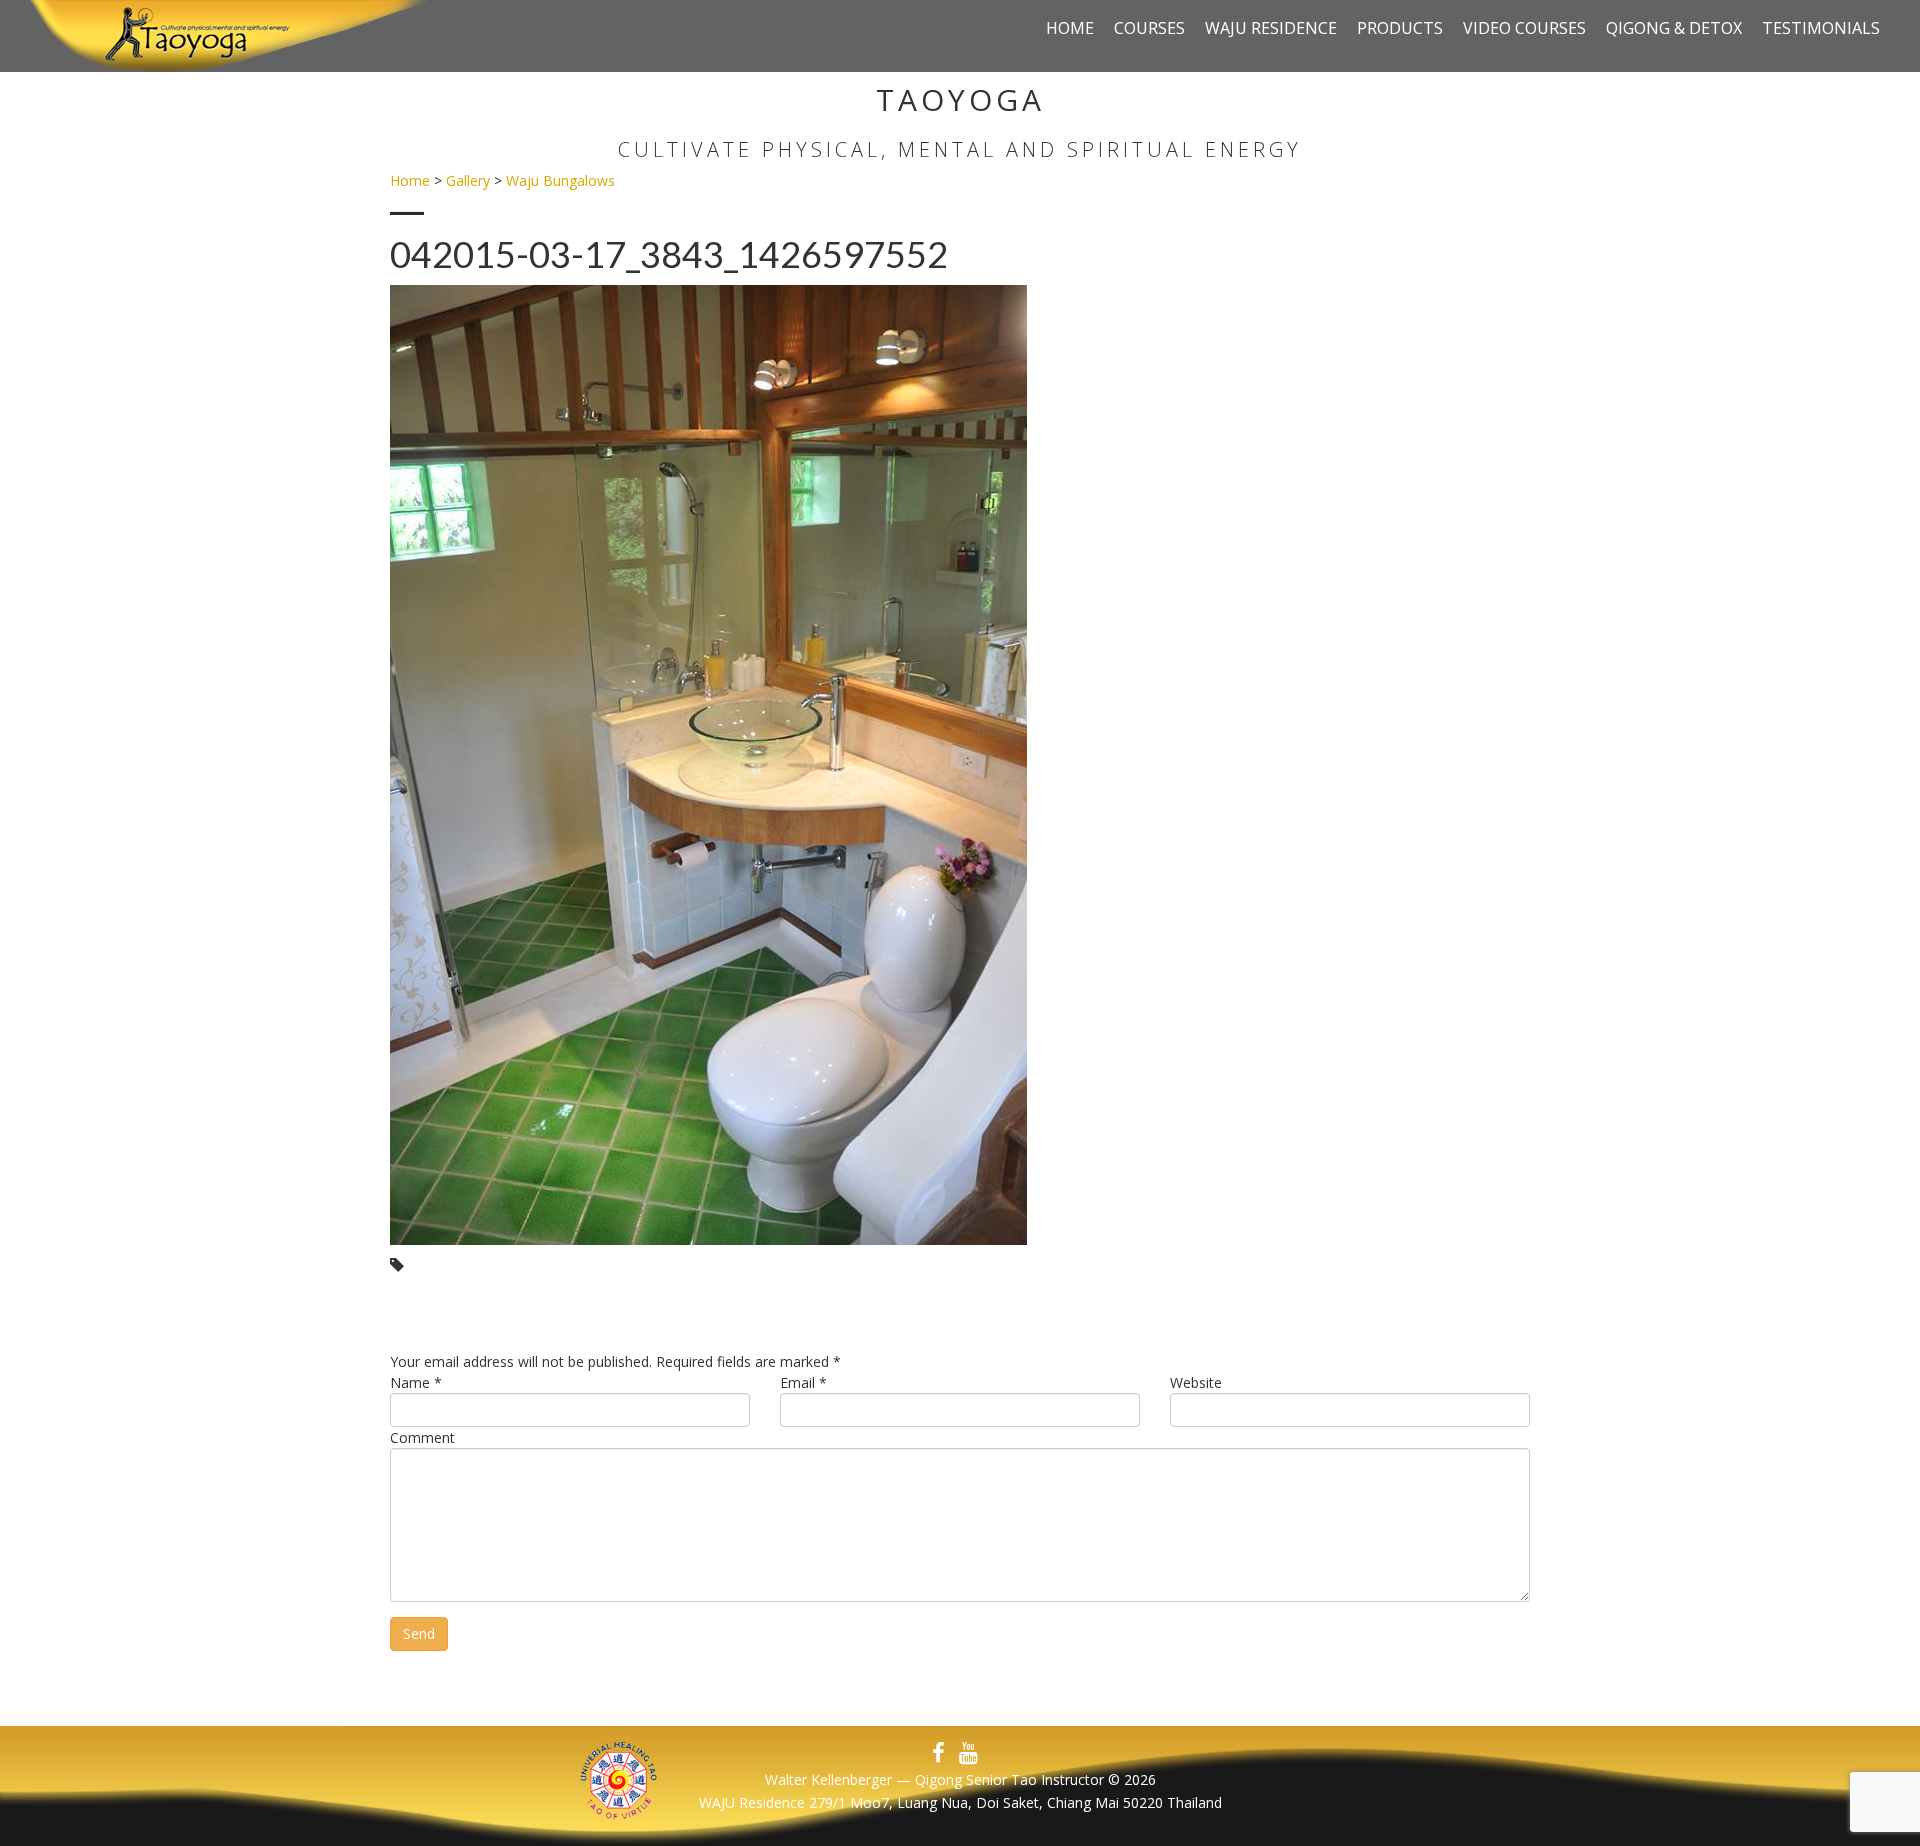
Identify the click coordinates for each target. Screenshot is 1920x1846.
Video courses (1524, 28)
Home (1070, 28)
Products (1400, 28)
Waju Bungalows (560, 180)
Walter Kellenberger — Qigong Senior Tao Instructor (934, 1779)
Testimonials (1821, 28)
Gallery (468, 180)
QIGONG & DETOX (1674, 28)
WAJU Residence (1271, 28)
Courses (1149, 28)
